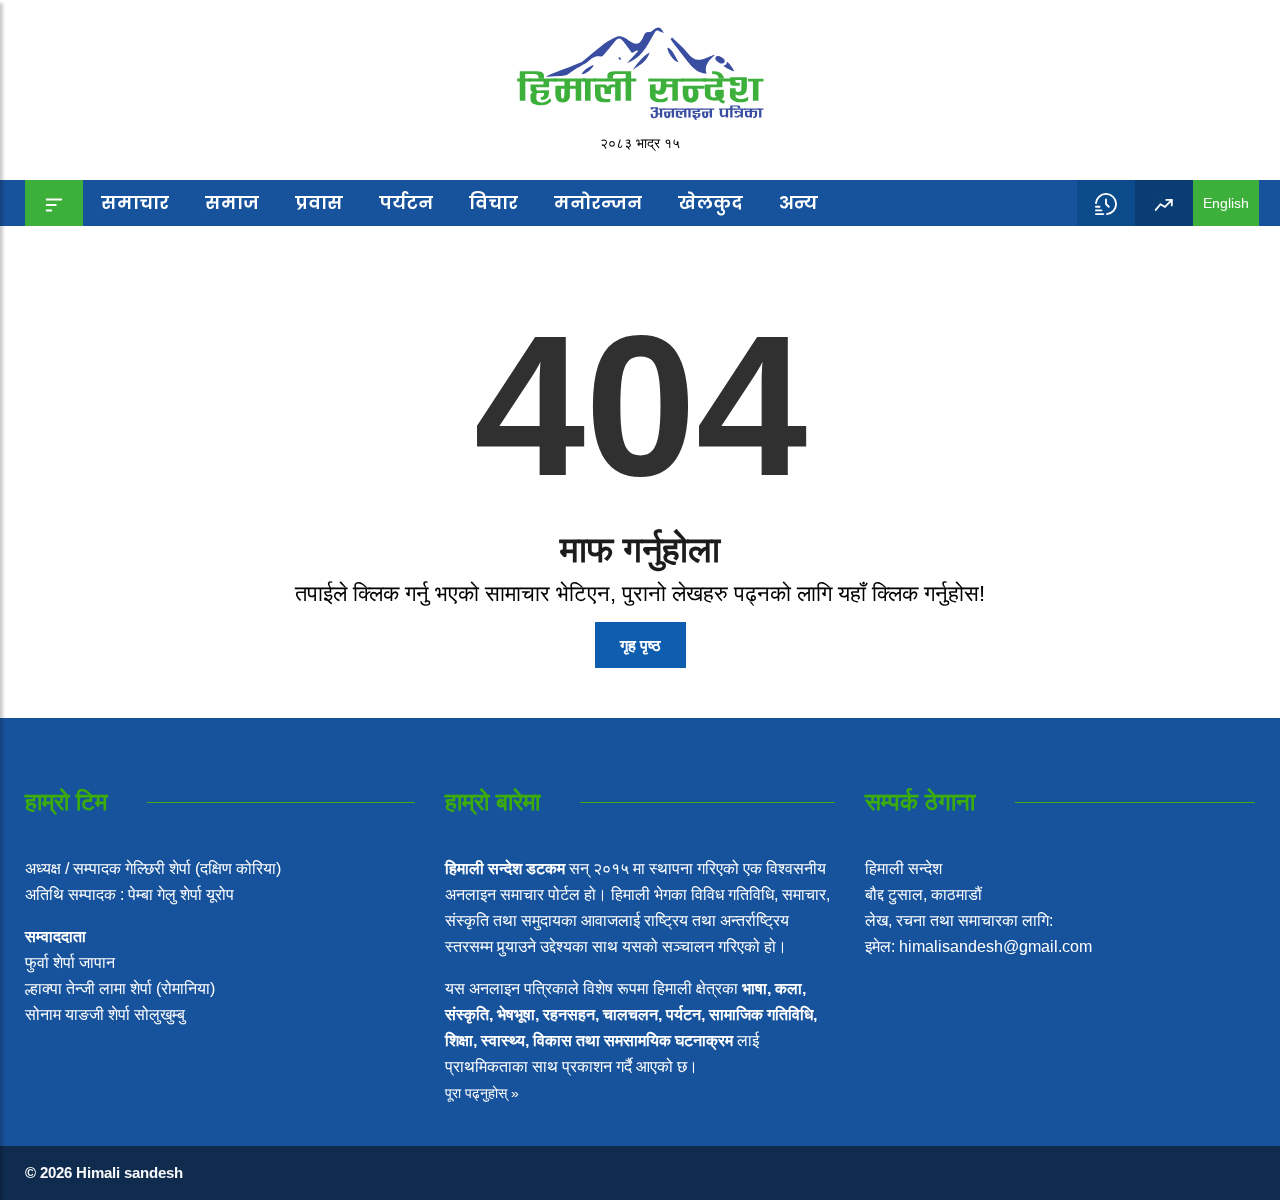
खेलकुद (710, 202)
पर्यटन (406, 202)
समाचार (135, 202)
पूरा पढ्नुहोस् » (482, 1093)
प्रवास (319, 202)
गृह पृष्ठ (640, 645)
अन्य (798, 202)
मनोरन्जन (598, 202)
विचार (493, 202)
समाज (232, 202)
